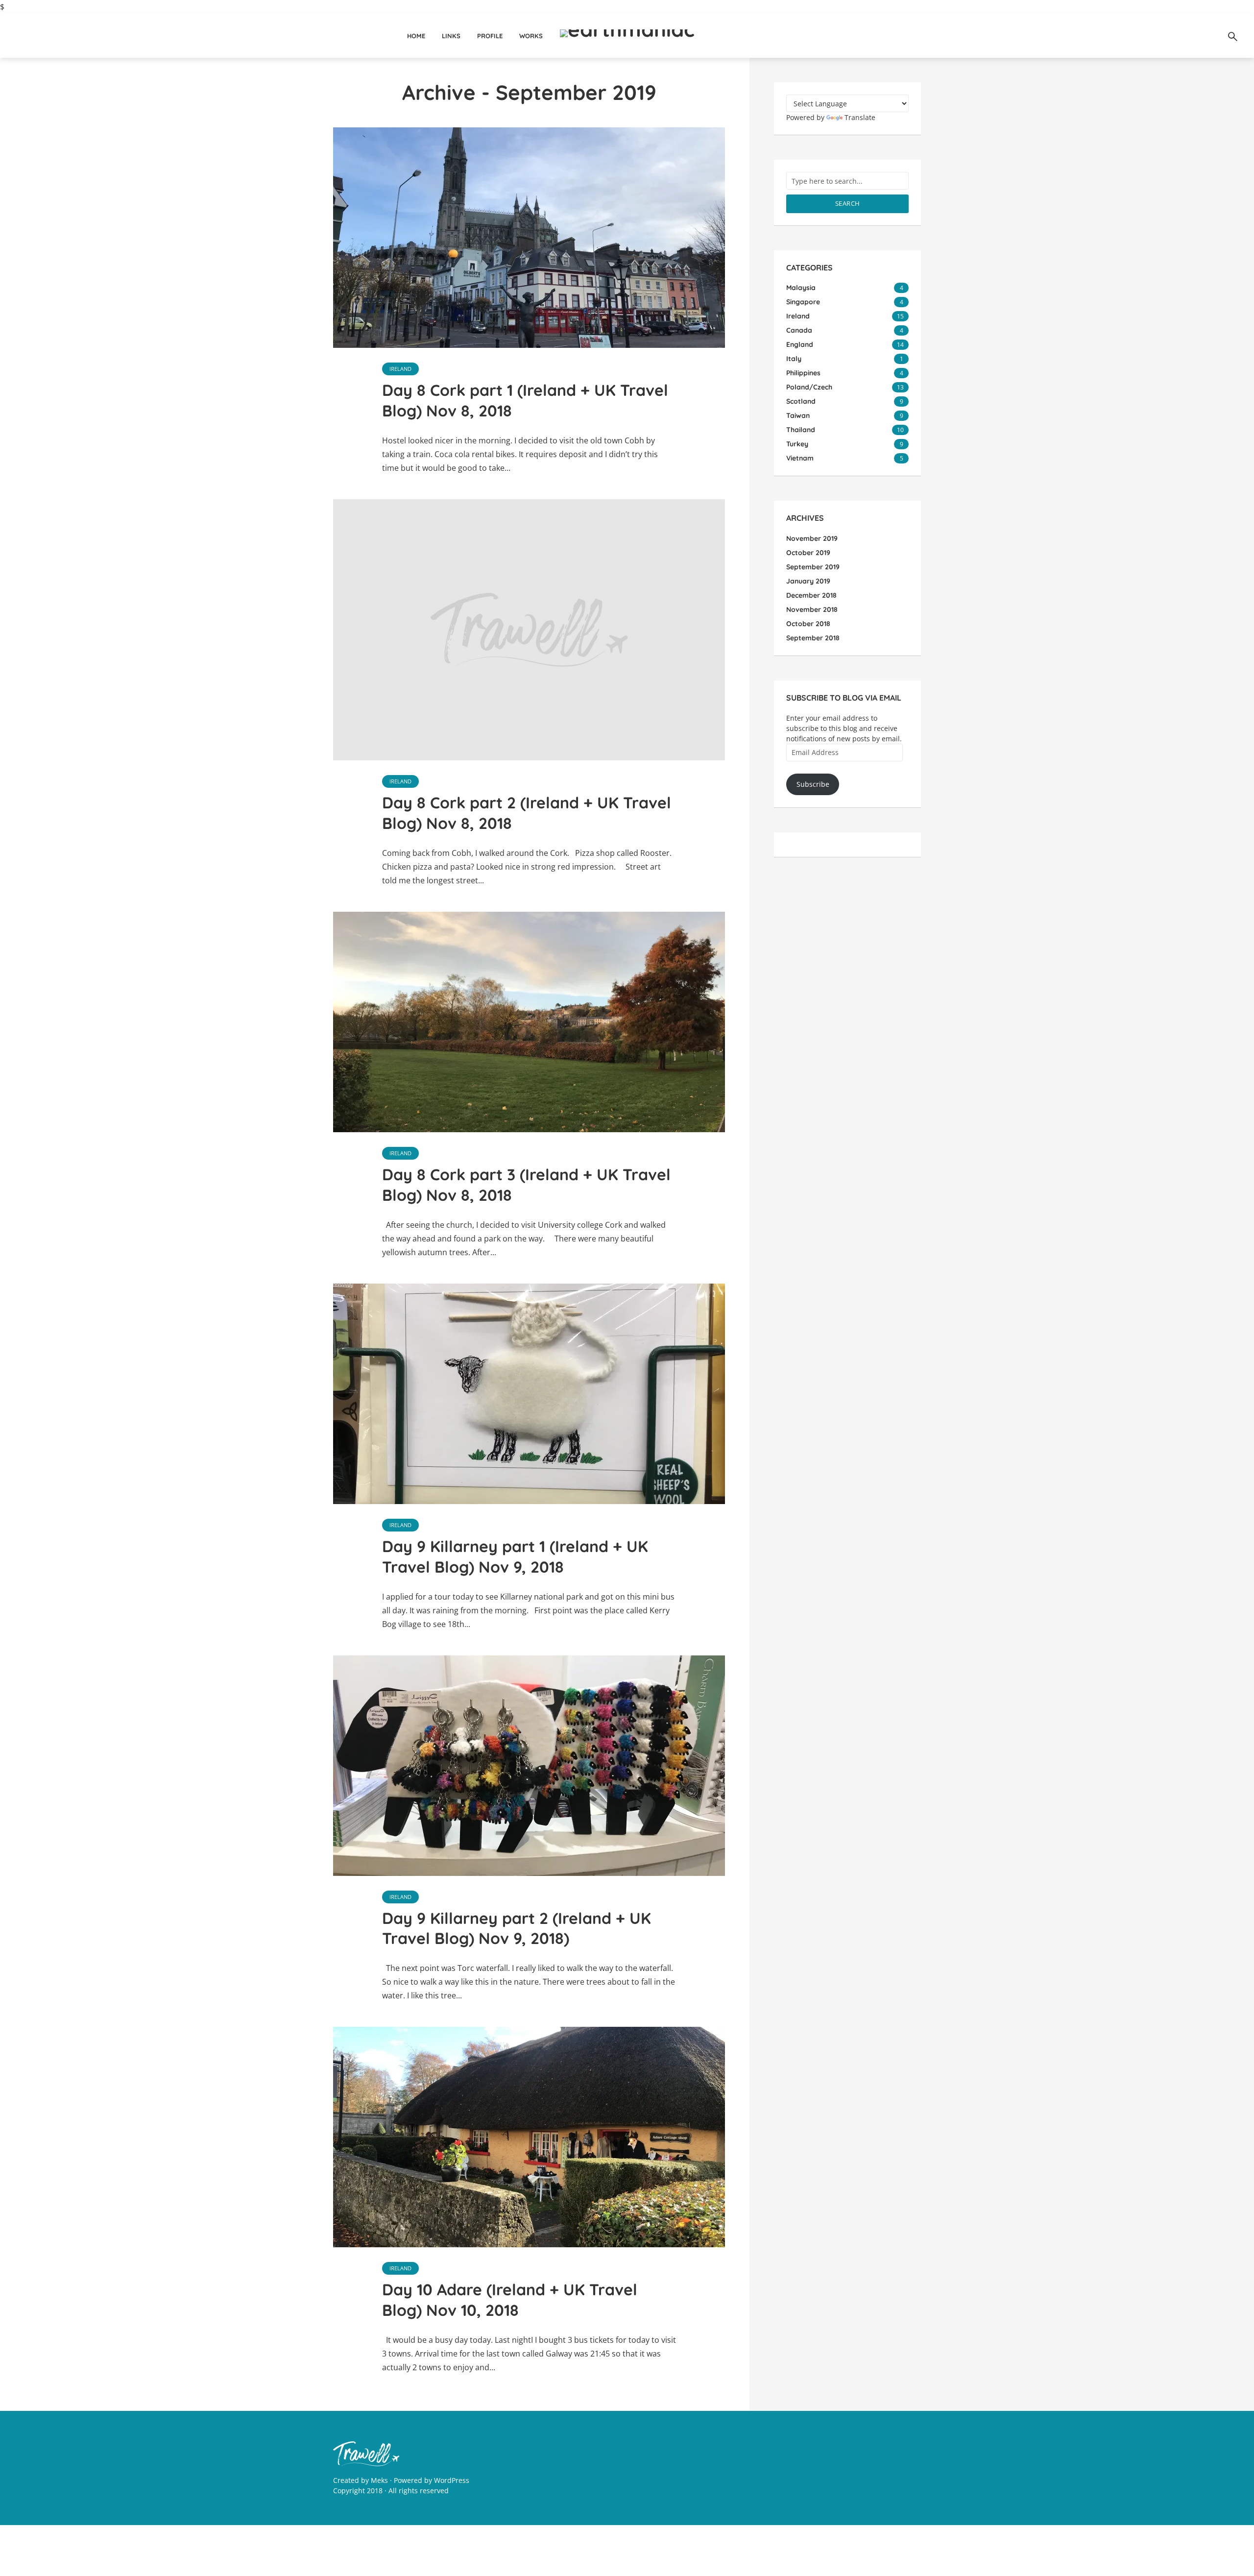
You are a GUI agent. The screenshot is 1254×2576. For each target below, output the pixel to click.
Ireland (400, 369)
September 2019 (813, 567)
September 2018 (813, 638)
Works (531, 36)
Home (416, 36)
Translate (860, 117)
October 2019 (808, 553)
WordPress (452, 2480)
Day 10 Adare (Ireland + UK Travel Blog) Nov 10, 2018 (510, 2300)
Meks (379, 2480)
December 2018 (811, 595)
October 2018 (808, 624)
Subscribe (813, 784)
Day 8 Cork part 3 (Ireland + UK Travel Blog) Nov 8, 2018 (526, 1185)
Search (848, 203)
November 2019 (812, 538)
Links (451, 36)
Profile (490, 36)
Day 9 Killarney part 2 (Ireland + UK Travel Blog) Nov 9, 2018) (517, 1928)
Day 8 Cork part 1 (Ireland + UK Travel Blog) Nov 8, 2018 (525, 400)
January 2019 (808, 581)
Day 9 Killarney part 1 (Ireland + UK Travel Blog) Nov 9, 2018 (515, 1556)
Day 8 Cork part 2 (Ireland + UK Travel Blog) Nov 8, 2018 (527, 813)
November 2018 (812, 609)
